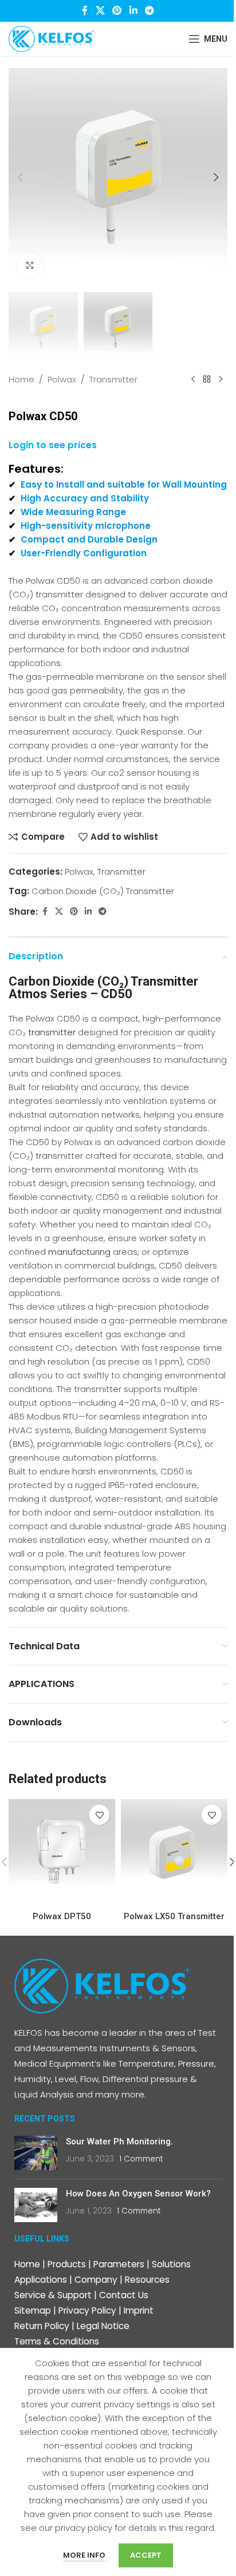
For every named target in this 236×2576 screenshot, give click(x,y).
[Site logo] (52, 38)
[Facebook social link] (85, 11)
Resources (147, 2280)
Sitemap (33, 2310)
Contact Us (124, 2295)
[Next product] (221, 380)
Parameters (119, 2264)
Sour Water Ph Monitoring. (119, 2142)
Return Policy (42, 2326)
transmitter (52, 1032)
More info (85, 2555)
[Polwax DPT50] (62, 1852)
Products (67, 2264)
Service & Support (53, 2295)
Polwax (62, 379)
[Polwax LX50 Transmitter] (174, 1852)
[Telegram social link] (149, 11)
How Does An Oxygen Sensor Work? (138, 2194)
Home (21, 379)
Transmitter (113, 379)
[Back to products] (207, 380)
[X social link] (100, 11)
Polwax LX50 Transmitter (174, 1916)
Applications (41, 2280)
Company (96, 2280)
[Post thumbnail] (36, 2153)
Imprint (139, 2310)
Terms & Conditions (57, 2341)
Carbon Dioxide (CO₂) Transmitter (103, 891)
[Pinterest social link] (117, 11)
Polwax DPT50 (62, 1916)
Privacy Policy (87, 2310)
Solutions (171, 2264)
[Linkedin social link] (133, 11)
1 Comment (141, 2159)
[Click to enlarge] (30, 265)
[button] (20, 177)
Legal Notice (103, 2326)
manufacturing (78, 1252)
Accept (146, 2555)
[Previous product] (193, 380)
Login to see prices (53, 446)
